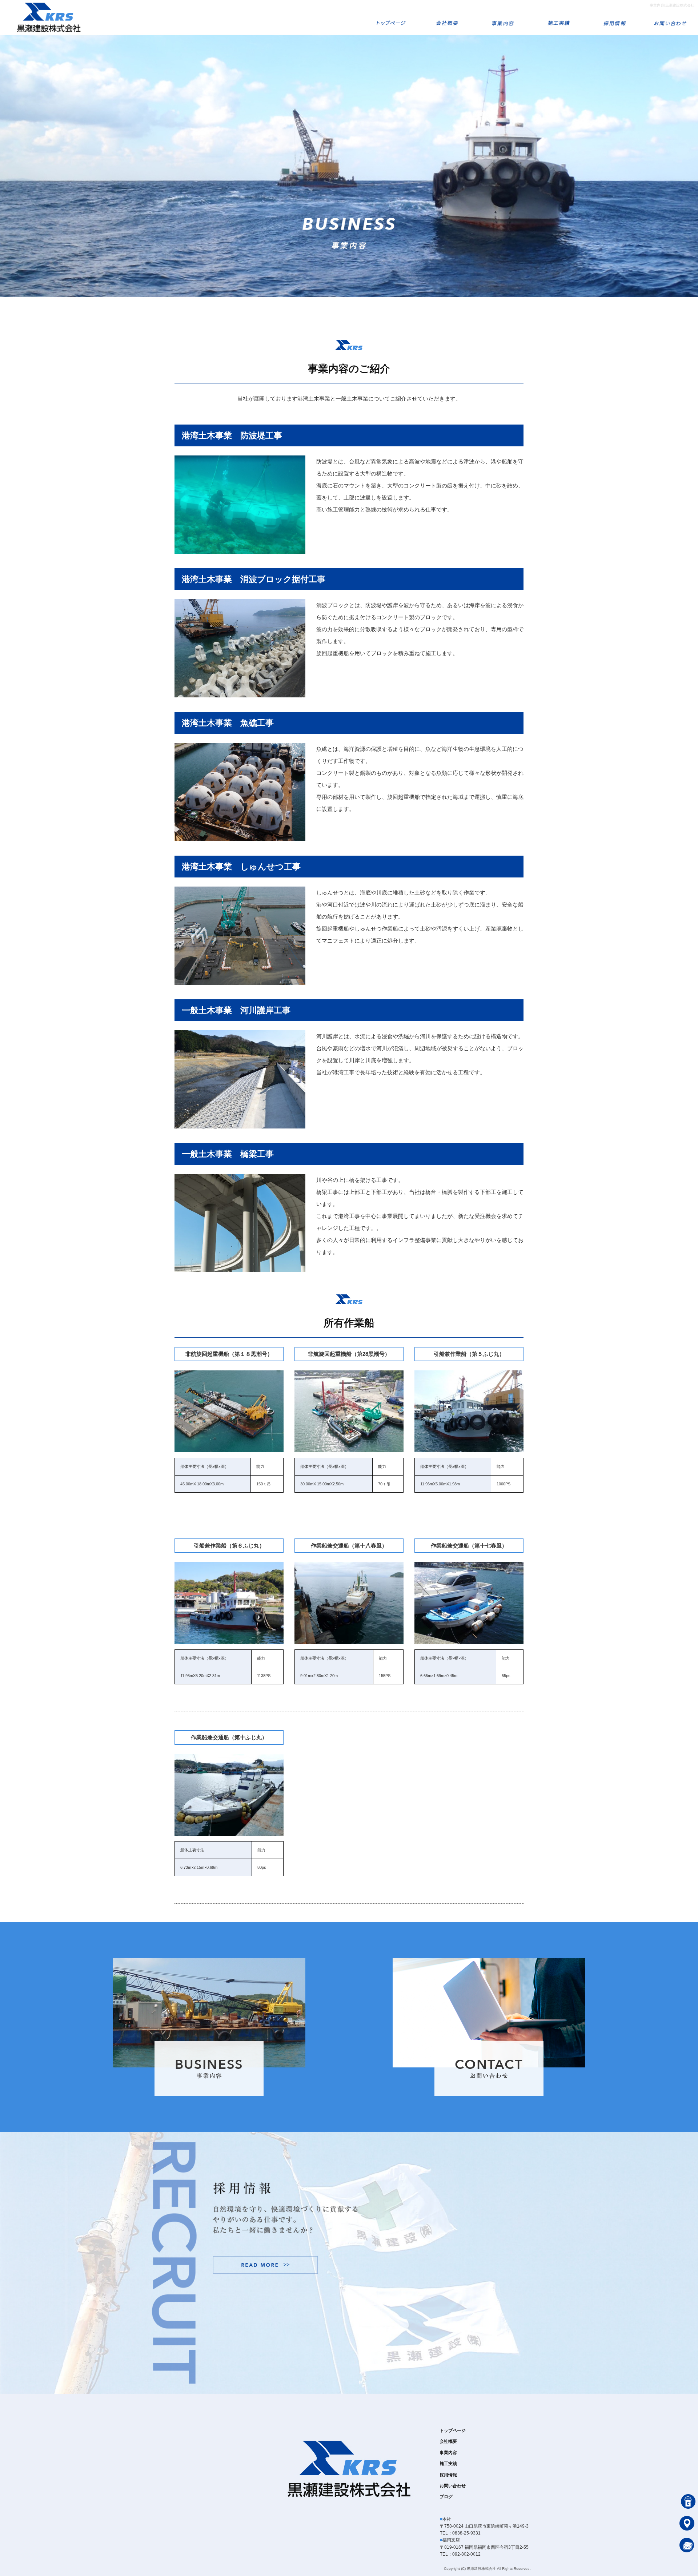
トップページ (391, 17)
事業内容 (503, 17)
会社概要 (447, 17)
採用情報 (614, 17)
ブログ (446, 2497)
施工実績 (558, 17)
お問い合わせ (670, 17)
